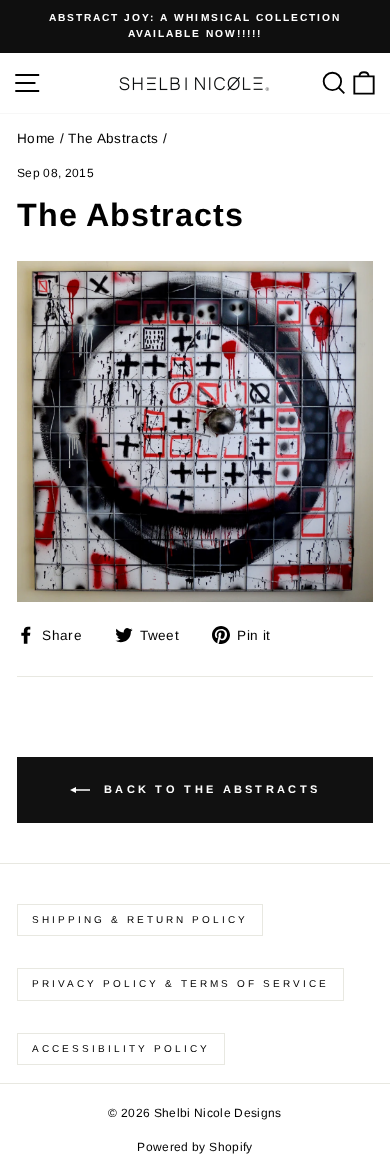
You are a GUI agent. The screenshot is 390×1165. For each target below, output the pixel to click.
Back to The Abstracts (209, 789)
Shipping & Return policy (140, 919)
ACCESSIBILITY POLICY (121, 1048)
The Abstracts (113, 138)
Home (36, 138)
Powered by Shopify (194, 1147)
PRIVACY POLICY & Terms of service (180, 983)
